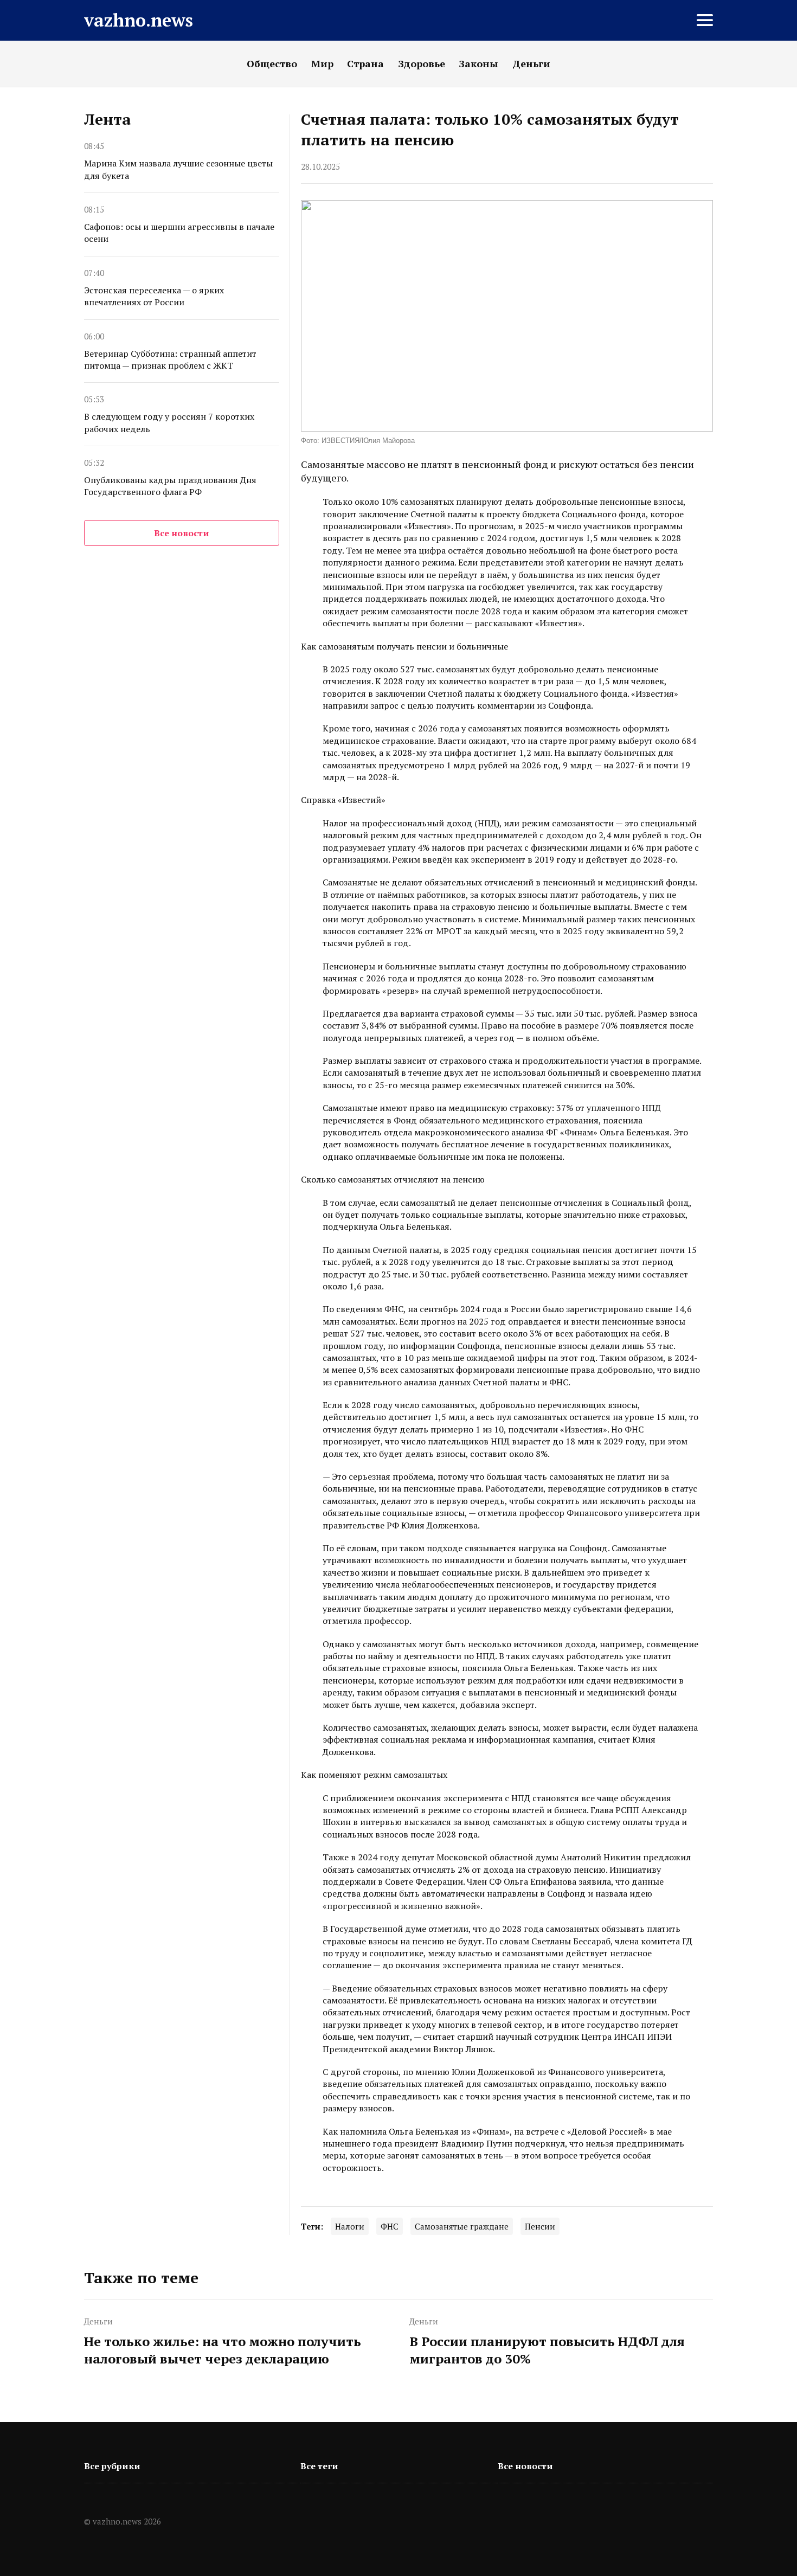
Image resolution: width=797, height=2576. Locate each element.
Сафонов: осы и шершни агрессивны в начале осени (179, 233)
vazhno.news (139, 20)
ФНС (390, 2226)
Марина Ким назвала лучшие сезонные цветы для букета (178, 169)
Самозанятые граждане (462, 2226)
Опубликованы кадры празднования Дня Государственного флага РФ (170, 486)
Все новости (182, 533)
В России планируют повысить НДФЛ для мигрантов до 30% (547, 2350)
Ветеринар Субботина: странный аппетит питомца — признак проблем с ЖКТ (170, 359)
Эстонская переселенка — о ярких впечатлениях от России (154, 296)
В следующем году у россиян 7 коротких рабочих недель (169, 422)
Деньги (98, 2321)
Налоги (350, 2226)
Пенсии (540, 2226)
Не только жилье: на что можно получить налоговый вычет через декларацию (223, 2350)
